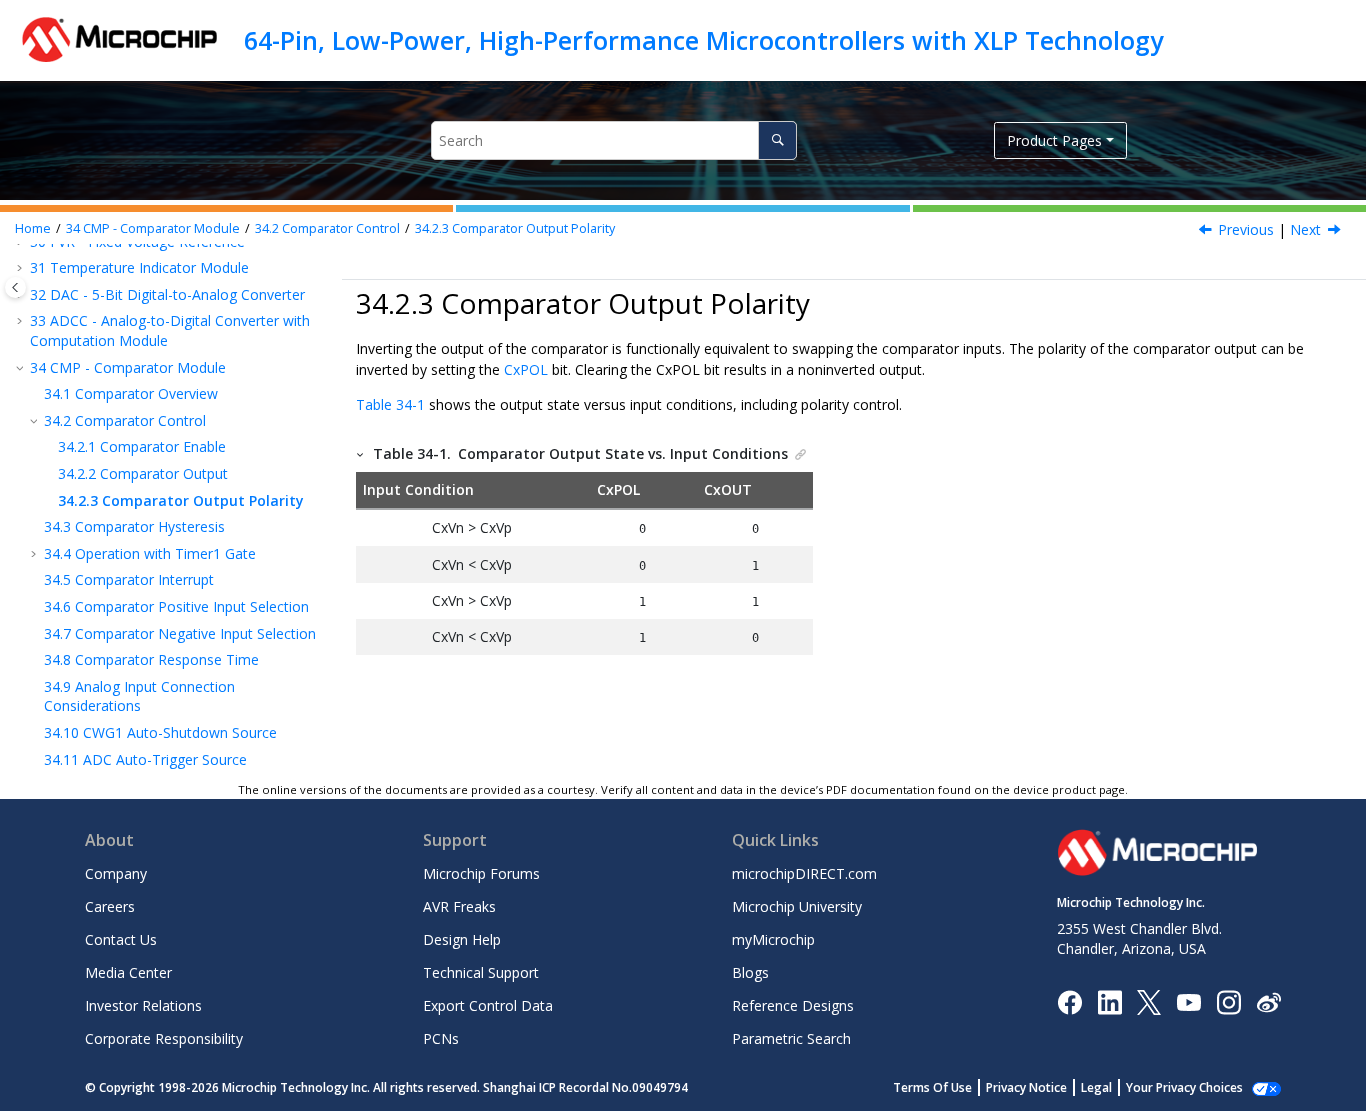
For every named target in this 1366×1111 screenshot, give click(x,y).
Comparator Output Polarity (515, 228)
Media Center (128, 972)
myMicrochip (773, 939)
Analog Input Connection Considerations (139, 696)
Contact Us (121, 939)
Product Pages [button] (1054, 140)
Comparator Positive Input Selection (176, 606)
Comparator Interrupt (129, 579)
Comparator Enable (142, 446)
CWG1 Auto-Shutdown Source (160, 732)
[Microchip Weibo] (1268, 1001)
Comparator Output (143, 473)
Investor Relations (143, 1005)
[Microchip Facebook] (1069, 1000)
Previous (1246, 229)
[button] (22, 268)
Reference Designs (793, 1005)
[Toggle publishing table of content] (15, 287)
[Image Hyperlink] (1188, 1001)
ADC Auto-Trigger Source (145, 759)
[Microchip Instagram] (1228, 1000)
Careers (110, 906)
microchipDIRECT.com (804, 873)
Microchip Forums (481, 873)
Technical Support (481, 972)
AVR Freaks (459, 906)
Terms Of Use (932, 1087)
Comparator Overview (131, 393)
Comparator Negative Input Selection (180, 633)
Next (1305, 229)
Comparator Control (327, 228)
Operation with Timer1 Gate (150, 553)
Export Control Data (488, 1005)
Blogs (750, 972)
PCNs (441, 1038)
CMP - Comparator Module (153, 228)
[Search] (777, 140)
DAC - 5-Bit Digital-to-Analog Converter (167, 294)
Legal (1096, 1087)
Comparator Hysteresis (134, 526)
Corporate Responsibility (164, 1038)
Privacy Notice (1026, 1087)
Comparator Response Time (151, 659)
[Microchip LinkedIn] (1109, 1000)
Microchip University (797, 906)
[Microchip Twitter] (1149, 1000)
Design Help (462, 939)
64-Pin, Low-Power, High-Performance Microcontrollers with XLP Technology (703, 40)
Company (116, 873)
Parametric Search (791, 1038)
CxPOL (526, 369)
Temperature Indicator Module (139, 267)
